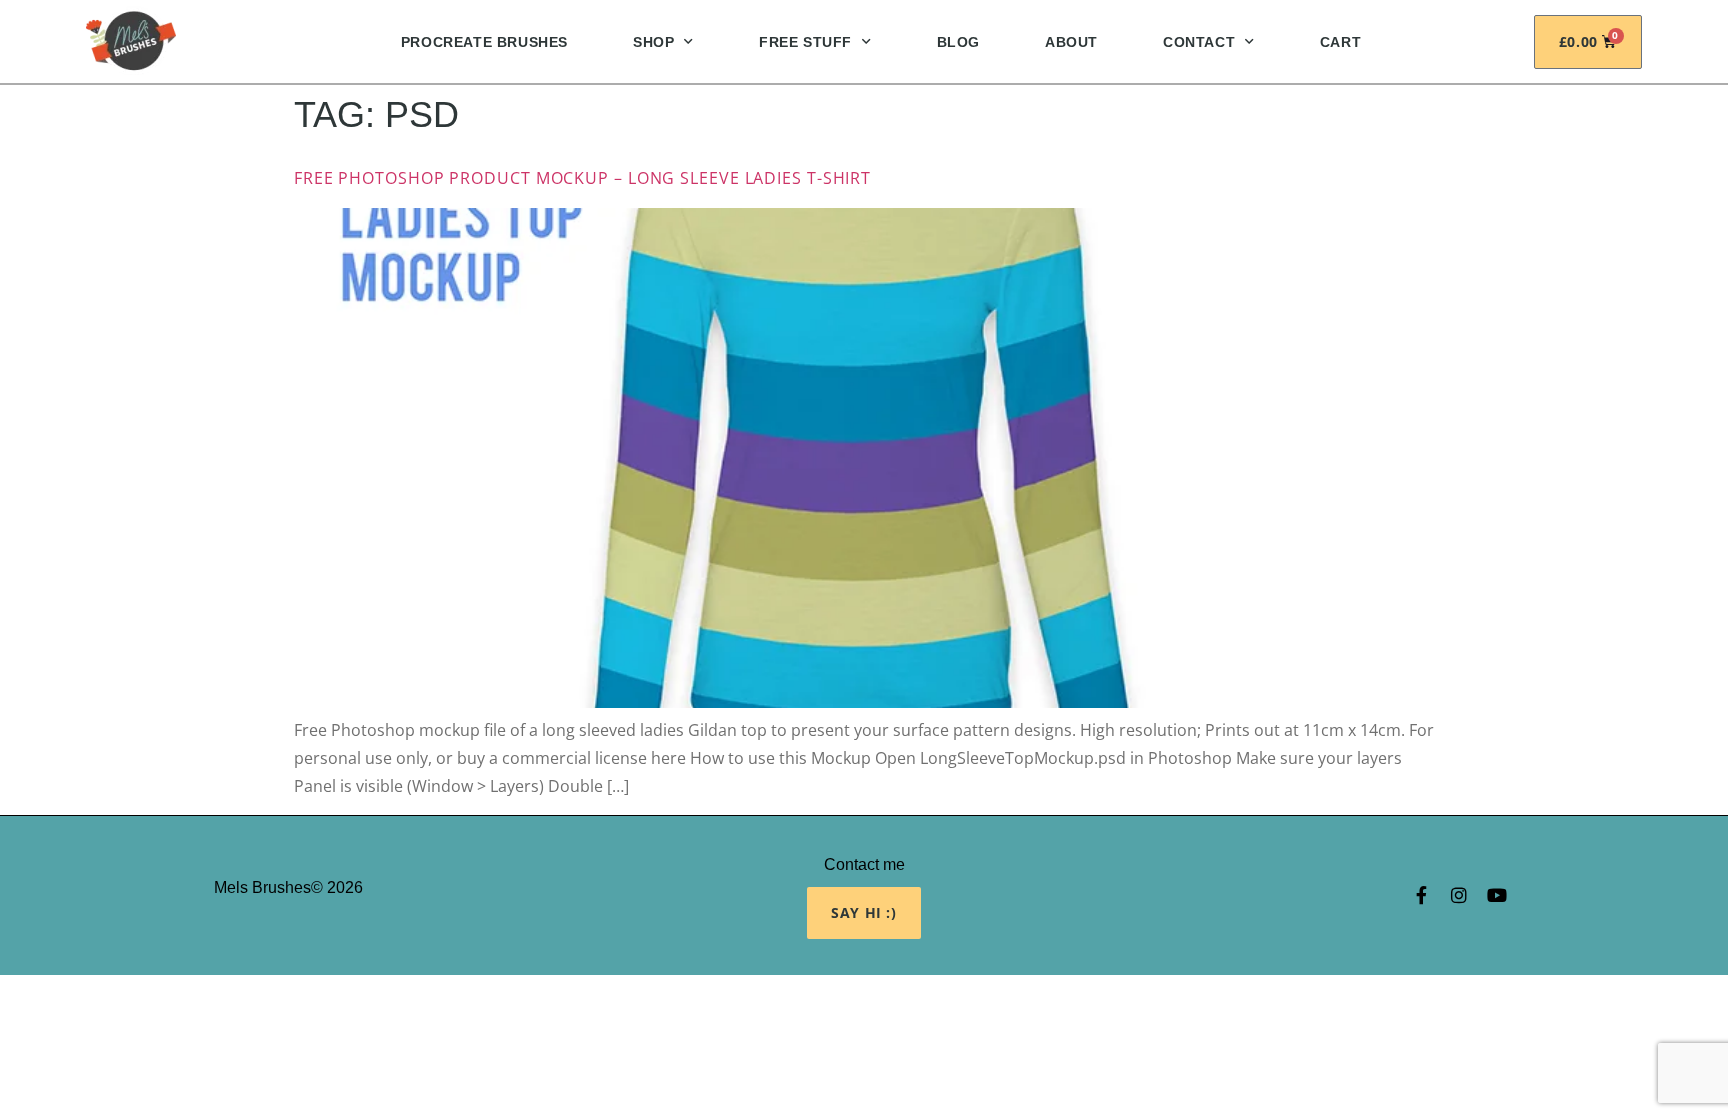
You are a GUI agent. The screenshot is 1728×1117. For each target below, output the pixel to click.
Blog (958, 42)
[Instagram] (1459, 895)
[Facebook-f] (1421, 895)
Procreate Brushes (484, 42)
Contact (1199, 42)
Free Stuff (805, 42)
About (1071, 42)
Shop (653, 42)
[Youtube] (1497, 895)
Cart (1340, 42)
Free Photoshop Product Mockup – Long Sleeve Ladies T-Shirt (582, 178)
